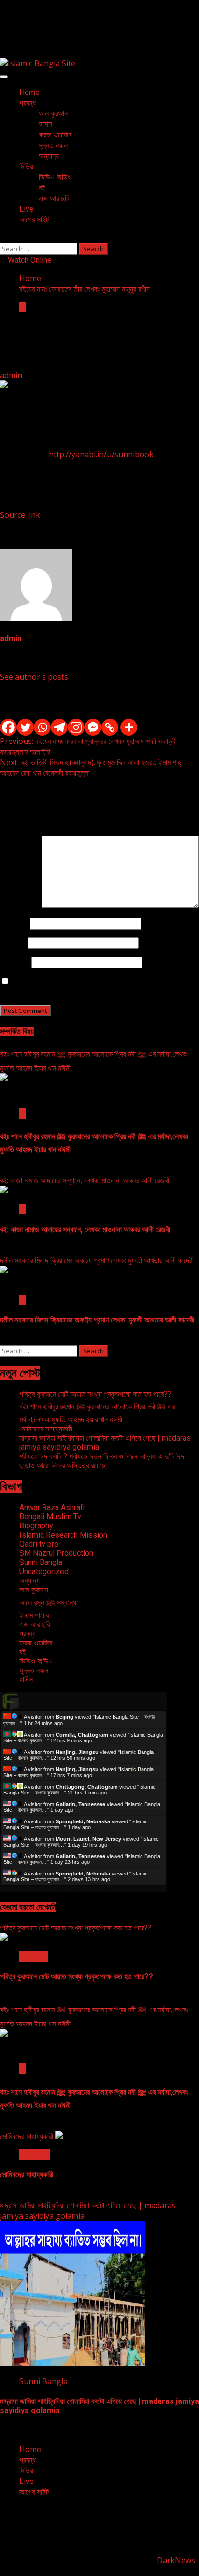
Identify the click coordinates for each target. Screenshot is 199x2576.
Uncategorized (44, 1571)
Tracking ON (110, 1889)
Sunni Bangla (41, 1562)
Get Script (54, 1889)
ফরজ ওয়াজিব (55, 135)
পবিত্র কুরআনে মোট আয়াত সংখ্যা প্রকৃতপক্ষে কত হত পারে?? (95, 1394)
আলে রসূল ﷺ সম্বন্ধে (48, 1602)
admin (12, 375)
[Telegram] (59, 727)
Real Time (81, 1889)
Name (14, 923)
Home (29, 92)
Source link (20, 515)
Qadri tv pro (39, 1544)
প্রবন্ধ (28, 103)
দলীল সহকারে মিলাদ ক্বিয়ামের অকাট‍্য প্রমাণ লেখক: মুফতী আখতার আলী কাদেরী (97, 1260)
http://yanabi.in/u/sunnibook (101, 454)
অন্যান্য (49, 156)
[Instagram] (76, 727)
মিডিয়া (27, 167)
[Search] (3, 238)
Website (15, 962)
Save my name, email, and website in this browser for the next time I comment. (95, 986)
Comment (21, 905)
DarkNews (176, 2560)
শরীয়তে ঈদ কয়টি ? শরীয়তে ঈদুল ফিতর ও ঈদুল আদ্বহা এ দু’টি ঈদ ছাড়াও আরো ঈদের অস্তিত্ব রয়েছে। (102, 1461)
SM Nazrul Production (56, 1553)
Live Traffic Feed (83, 1701)
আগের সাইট (34, 220)
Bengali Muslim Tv (50, 1517)
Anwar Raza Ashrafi (52, 1507)
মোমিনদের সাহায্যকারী (46, 1429)
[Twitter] (25, 727)
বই (42, 188)
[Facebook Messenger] (93, 727)
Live (27, 209)
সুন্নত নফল (53, 145)
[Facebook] (8, 727)
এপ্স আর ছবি (54, 198)
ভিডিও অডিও (55, 177)
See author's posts (34, 677)
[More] (129, 727)
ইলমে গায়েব (34, 1615)
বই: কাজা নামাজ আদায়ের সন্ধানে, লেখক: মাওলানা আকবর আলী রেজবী (85, 1180)
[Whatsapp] (42, 727)
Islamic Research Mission (63, 1535)
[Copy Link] (110, 727)
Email (13, 943)
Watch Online (29, 260)
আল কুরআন (53, 114)
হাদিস (45, 124)
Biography (36, 1526)
